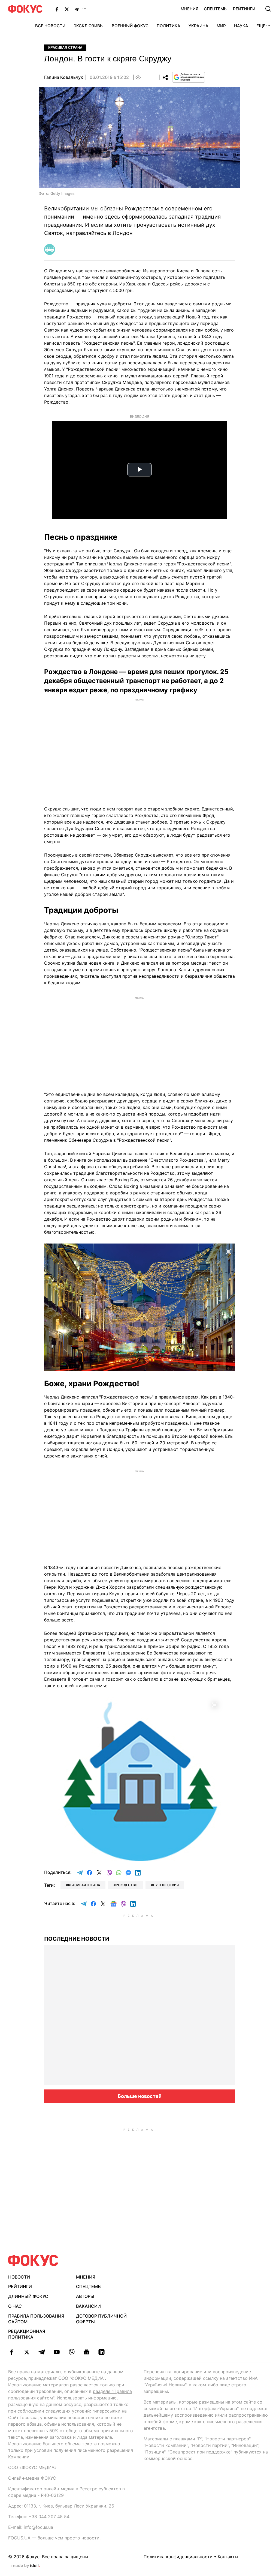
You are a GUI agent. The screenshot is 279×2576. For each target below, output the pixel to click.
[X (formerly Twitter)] (67, 9)
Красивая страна (65, 48)
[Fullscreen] (228, 1251)
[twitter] (27, 2352)
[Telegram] (77, 9)
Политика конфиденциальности (178, 2557)
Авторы (85, 2296)
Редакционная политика (27, 2334)
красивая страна (84, 1885)
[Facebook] (57, 9)
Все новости (50, 26)
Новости (19, 2277)
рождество (127, 1885)
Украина (198, 26)
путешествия (166, 1885)
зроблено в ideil (26, 2566)
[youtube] (57, 2352)
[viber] (72, 2352)
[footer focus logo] (33, 2260)
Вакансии (88, 2306)
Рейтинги (244, 9)
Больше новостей (140, 2096)
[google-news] (87, 2352)
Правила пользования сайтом (36, 2319)
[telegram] (42, 2352)
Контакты (228, 2557)
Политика (169, 26)
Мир (221, 26)
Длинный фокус (28, 2296)
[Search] (268, 9)
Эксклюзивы (89, 26)
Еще (261, 26)
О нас (15, 2306)
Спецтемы (216, 9)
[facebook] (12, 2352)
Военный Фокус (130, 26)
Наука (241, 26)
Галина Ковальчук (64, 77)
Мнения (189, 9)
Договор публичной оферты (101, 2319)
